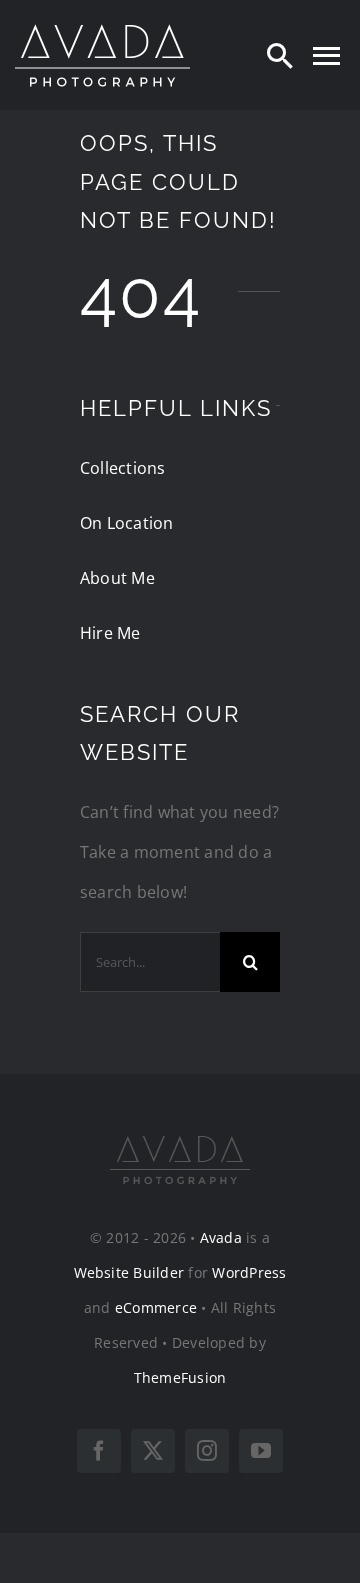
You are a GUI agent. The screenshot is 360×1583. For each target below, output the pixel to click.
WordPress (249, 1272)
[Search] (280, 55)
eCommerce (156, 1307)
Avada (221, 1237)
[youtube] (261, 1451)
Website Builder (129, 1272)
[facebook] (99, 1451)
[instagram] (207, 1451)
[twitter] (153, 1451)
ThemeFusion (180, 1377)
